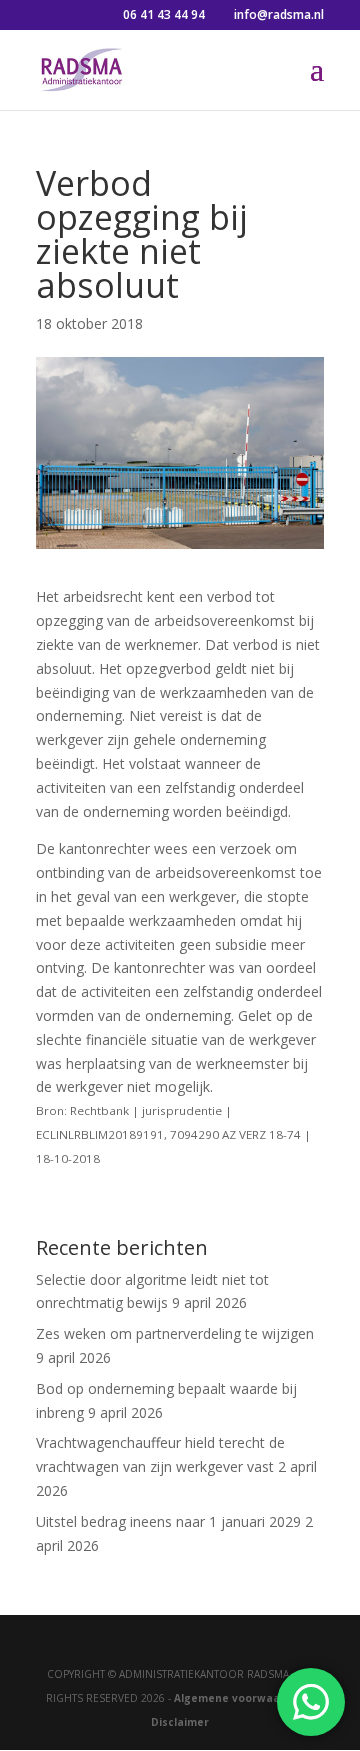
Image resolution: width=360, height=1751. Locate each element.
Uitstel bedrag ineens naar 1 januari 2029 (168, 1521)
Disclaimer (180, 1722)
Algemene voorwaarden (240, 1698)
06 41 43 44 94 (164, 14)
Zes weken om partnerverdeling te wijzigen (175, 1333)
